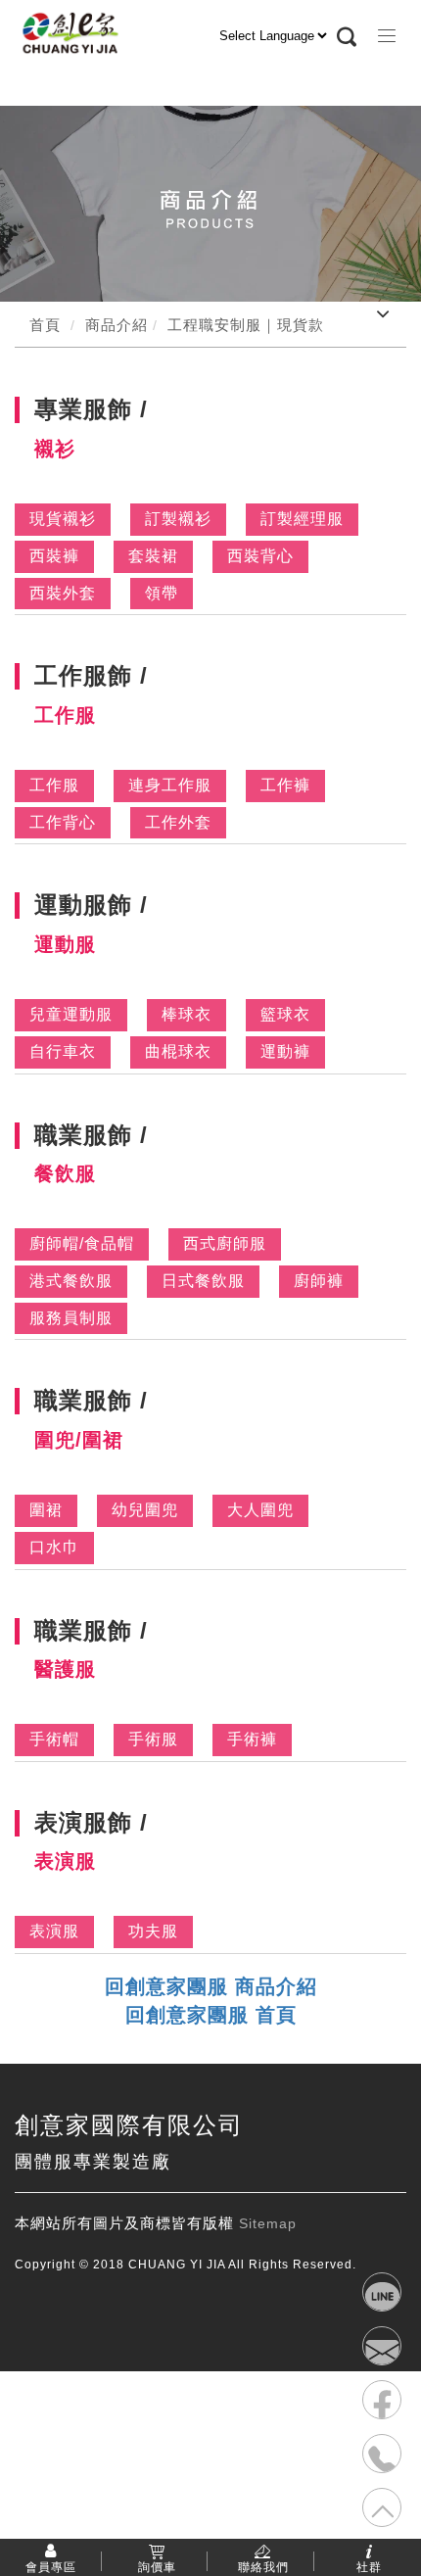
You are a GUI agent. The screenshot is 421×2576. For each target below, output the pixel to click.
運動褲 (285, 1051)
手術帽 (54, 1739)
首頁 (45, 325)
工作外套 (178, 822)
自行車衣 (63, 1051)
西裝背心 (260, 556)
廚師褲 (319, 1281)
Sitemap (268, 2223)
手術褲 (252, 1739)
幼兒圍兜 (145, 1510)
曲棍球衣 (178, 1051)
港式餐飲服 (71, 1281)
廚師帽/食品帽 (82, 1243)
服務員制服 (71, 1318)
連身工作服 (170, 785)
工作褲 (285, 785)
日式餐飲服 (203, 1281)
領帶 (162, 593)
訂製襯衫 (178, 519)
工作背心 (63, 822)
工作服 (54, 785)
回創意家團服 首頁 (211, 2015)
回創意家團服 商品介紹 (211, 1986)
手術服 (153, 1739)
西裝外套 (63, 593)
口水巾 (54, 1547)
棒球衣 (187, 1014)
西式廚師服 (225, 1243)
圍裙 (46, 1510)
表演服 (54, 1931)
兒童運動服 (71, 1014)
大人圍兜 (260, 1510)
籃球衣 (285, 1014)
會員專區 (51, 2566)
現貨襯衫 (63, 519)
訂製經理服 (302, 519)
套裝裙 (153, 556)
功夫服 (153, 1931)
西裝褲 (54, 556)
